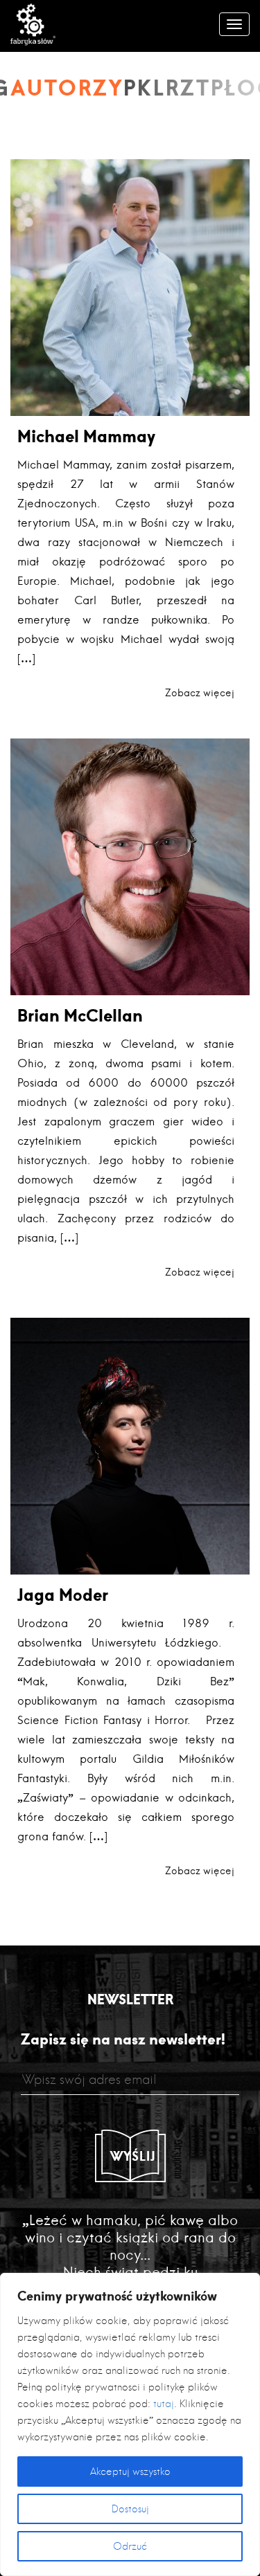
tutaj (164, 2404)
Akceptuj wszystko (130, 2471)
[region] (130, 2424)
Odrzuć (130, 2546)
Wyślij (133, 2156)
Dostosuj (130, 2509)
